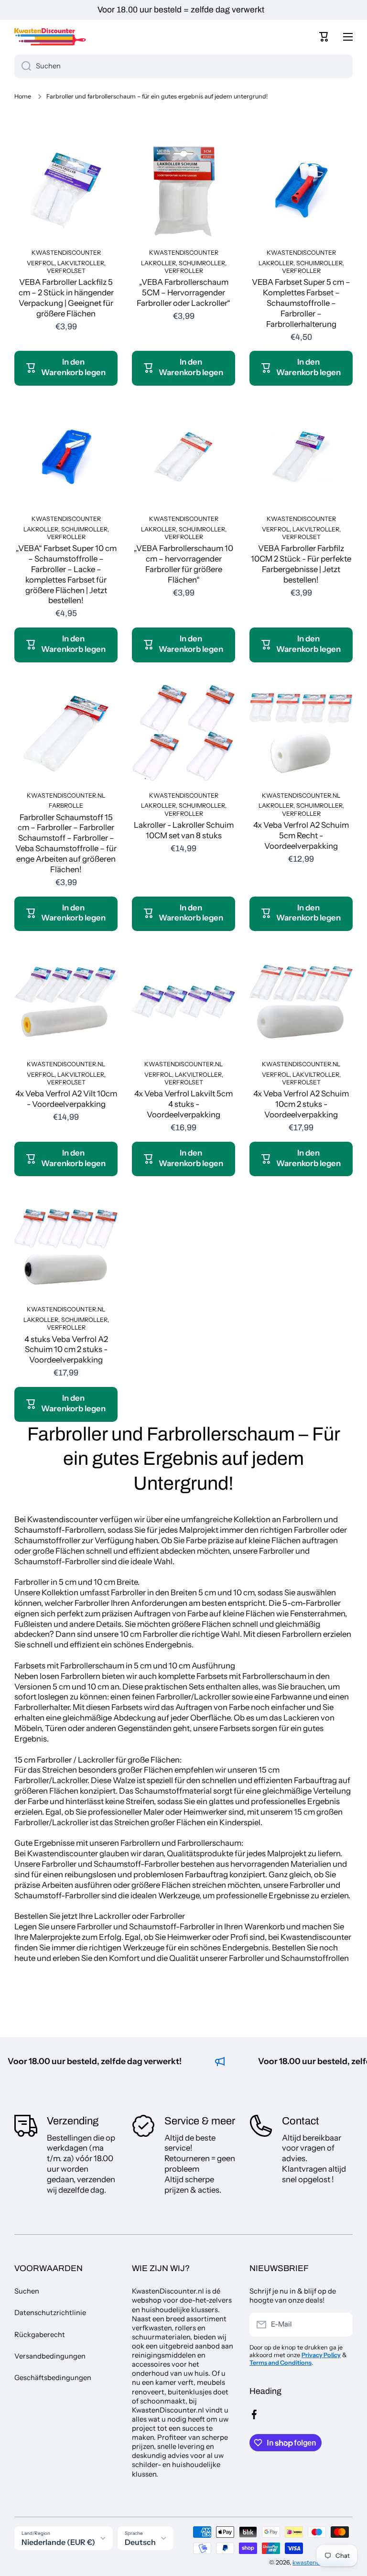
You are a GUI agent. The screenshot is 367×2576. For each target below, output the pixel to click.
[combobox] (183, 66)
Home (23, 96)
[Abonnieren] (341, 2325)
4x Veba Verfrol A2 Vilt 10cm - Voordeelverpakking (66, 1099)
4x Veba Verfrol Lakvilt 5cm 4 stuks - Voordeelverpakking (183, 1104)
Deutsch (140, 2542)
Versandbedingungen (50, 2356)
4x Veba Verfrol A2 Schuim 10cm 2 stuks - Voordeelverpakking (301, 1104)
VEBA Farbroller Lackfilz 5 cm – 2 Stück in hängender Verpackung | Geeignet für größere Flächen (66, 298)
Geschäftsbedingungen (53, 2378)
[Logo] (50, 37)
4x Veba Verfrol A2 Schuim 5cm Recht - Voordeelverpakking (301, 835)
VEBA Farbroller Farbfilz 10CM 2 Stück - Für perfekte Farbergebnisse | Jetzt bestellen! (301, 564)
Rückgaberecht (40, 2335)
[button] (324, 37)
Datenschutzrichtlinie (50, 2313)
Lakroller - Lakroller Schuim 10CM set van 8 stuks (184, 830)
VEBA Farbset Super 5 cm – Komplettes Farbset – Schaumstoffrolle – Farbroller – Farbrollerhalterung (301, 303)
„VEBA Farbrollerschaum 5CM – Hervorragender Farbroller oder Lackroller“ (183, 292)
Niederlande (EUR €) (58, 2542)
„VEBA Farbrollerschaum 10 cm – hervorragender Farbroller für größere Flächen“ (183, 564)
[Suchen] (23, 66)
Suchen (27, 2291)
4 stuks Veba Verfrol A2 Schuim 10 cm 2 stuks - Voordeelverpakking (66, 1350)
